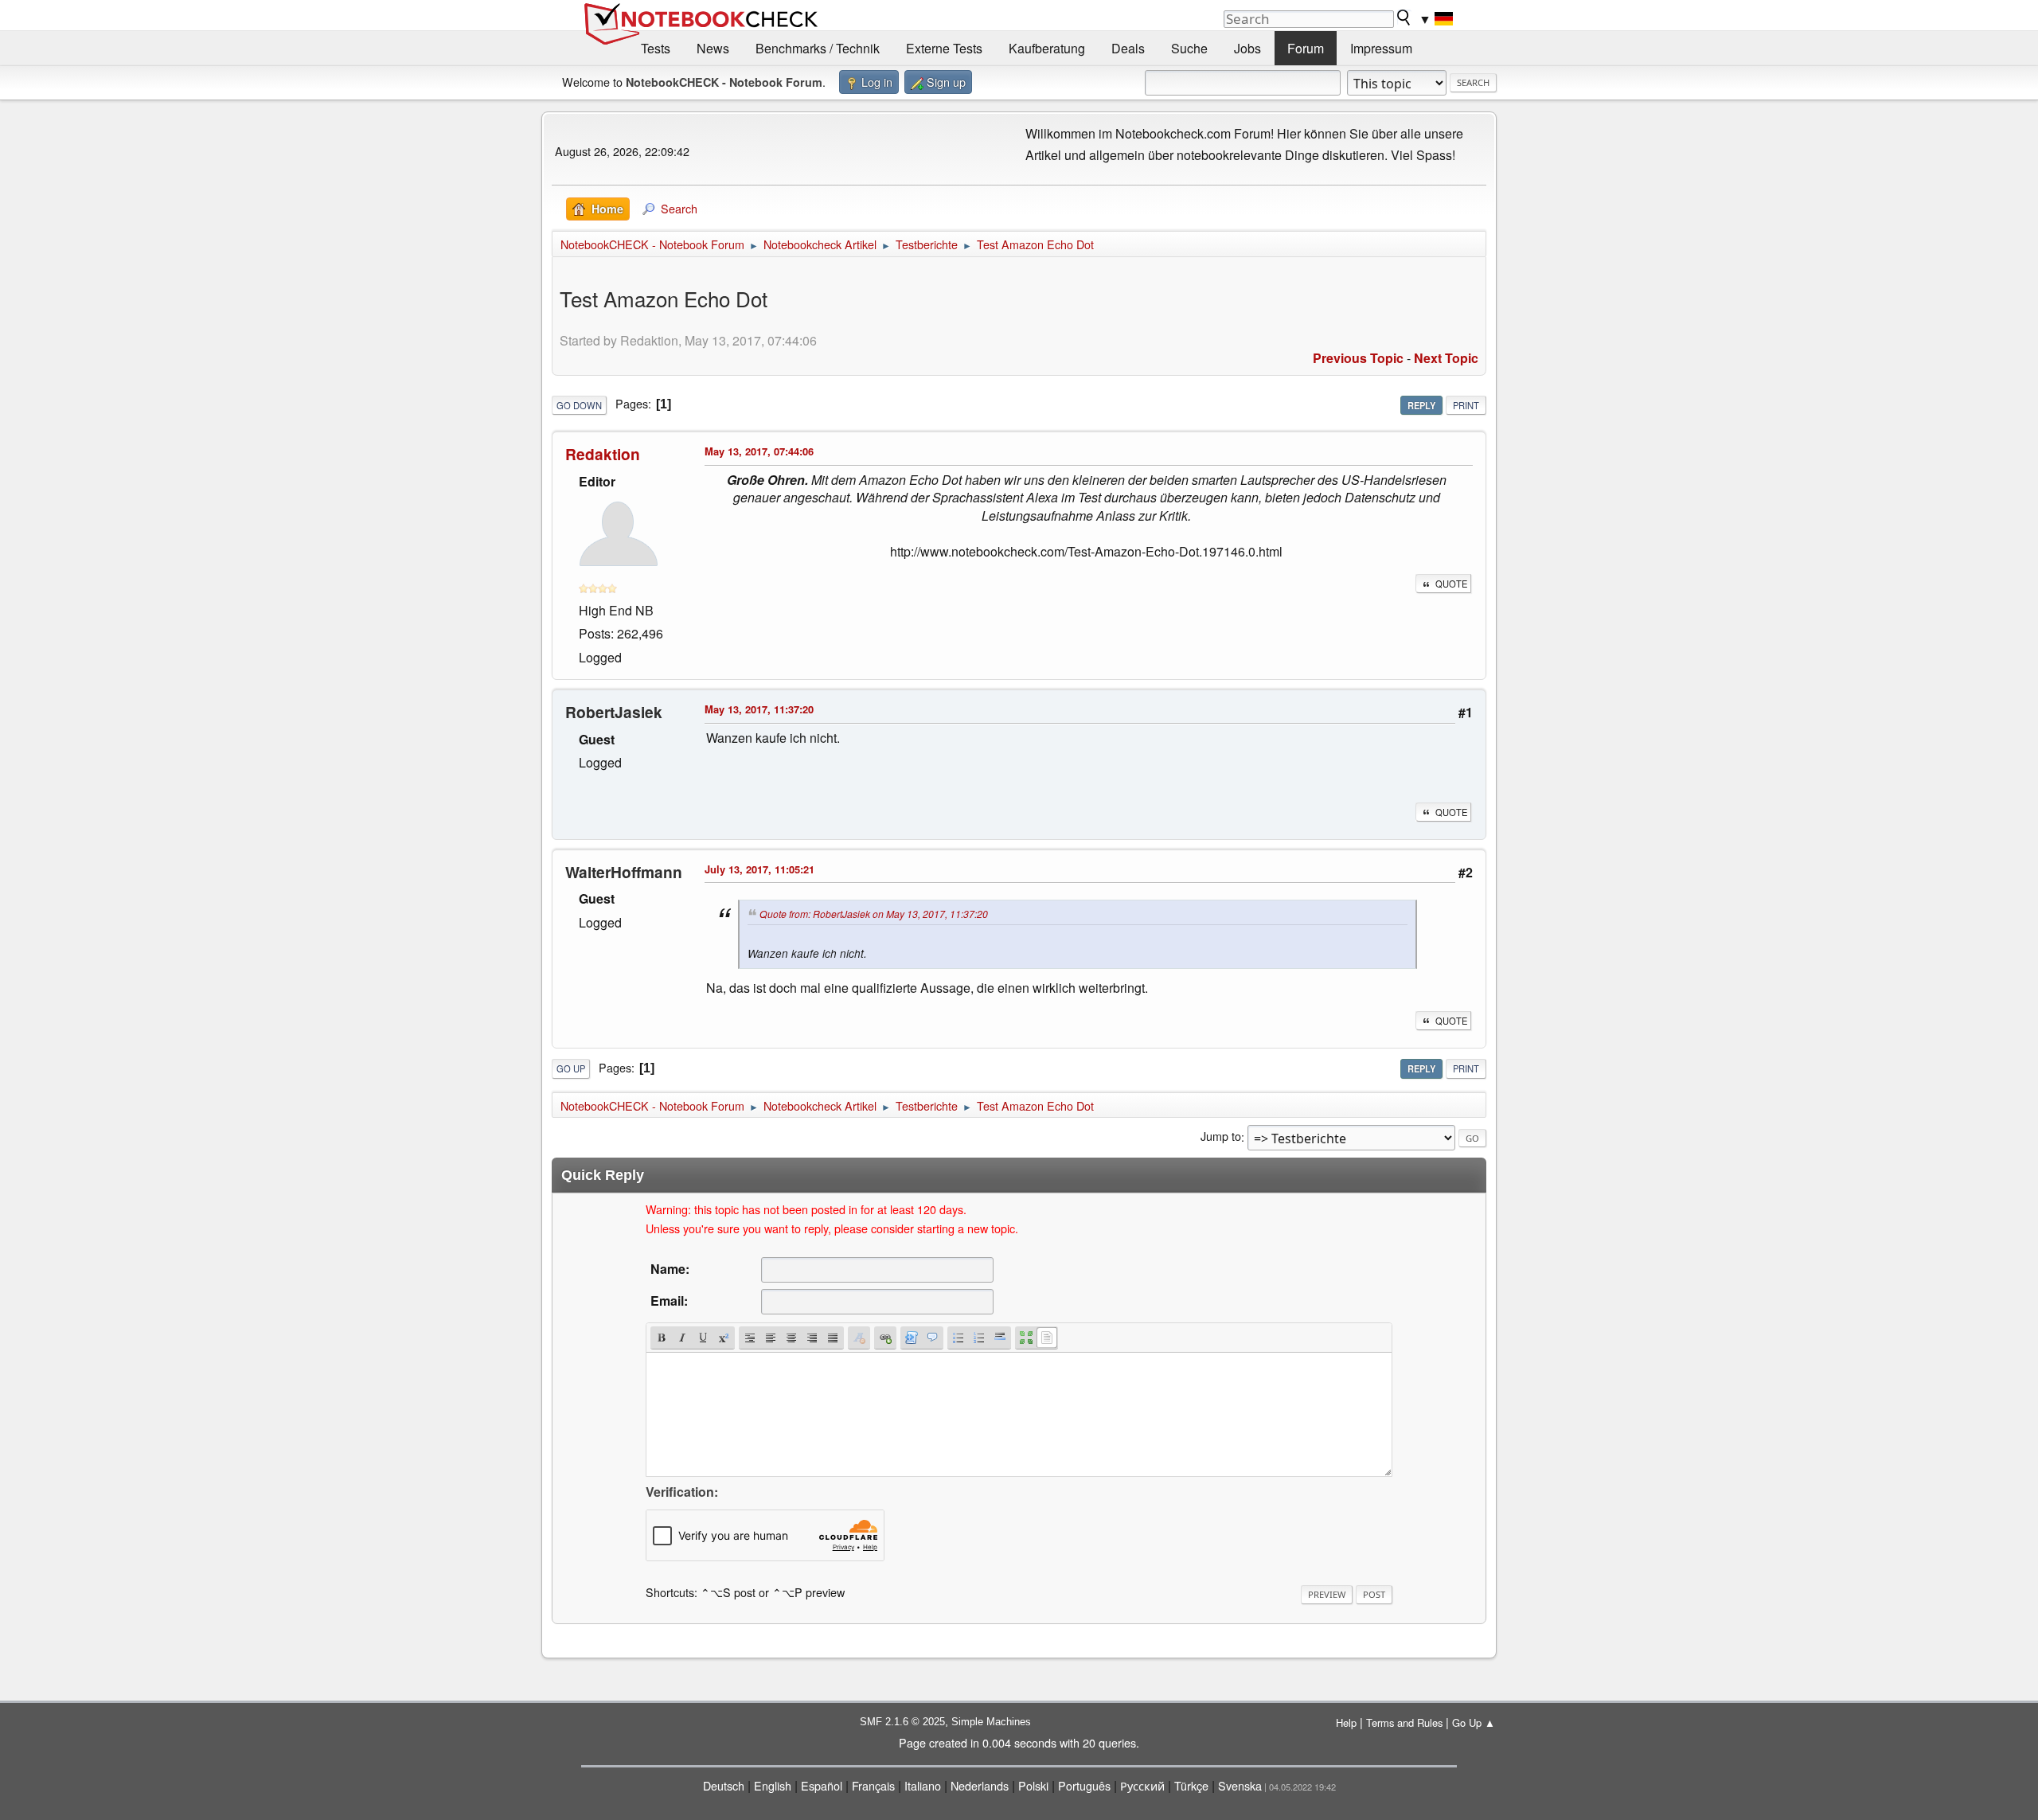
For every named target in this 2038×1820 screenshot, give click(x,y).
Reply (1421, 405)
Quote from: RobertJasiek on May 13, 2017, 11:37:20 (874, 914)
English (773, 1785)
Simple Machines (991, 1722)
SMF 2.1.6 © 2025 (902, 1722)
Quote (1451, 584)
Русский (1142, 1785)
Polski (1033, 1785)
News (713, 48)
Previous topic (1358, 358)
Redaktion (603, 454)
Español (822, 1785)
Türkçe (1191, 1785)
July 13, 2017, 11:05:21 (759, 869)
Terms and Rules (1404, 1722)
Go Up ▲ (1474, 1722)
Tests (656, 48)
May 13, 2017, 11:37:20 (759, 709)
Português (1084, 1785)
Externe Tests (944, 48)
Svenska (1240, 1785)
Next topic (1446, 358)
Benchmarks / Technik (818, 48)
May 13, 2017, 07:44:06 (759, 451)
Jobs (1247, 48)
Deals (1128, 48)
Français (873, 1785)
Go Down (579, 405)
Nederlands (980, 1785)
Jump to (1221, 1137)
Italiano (923, 1785)
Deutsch (724, 1785)
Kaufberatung (1047, 48)
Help (1346, 1722)
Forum (1306, 48)
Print (1466, 405)
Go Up (571, 1068)
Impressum (1381, 48)
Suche (1189, 48)
